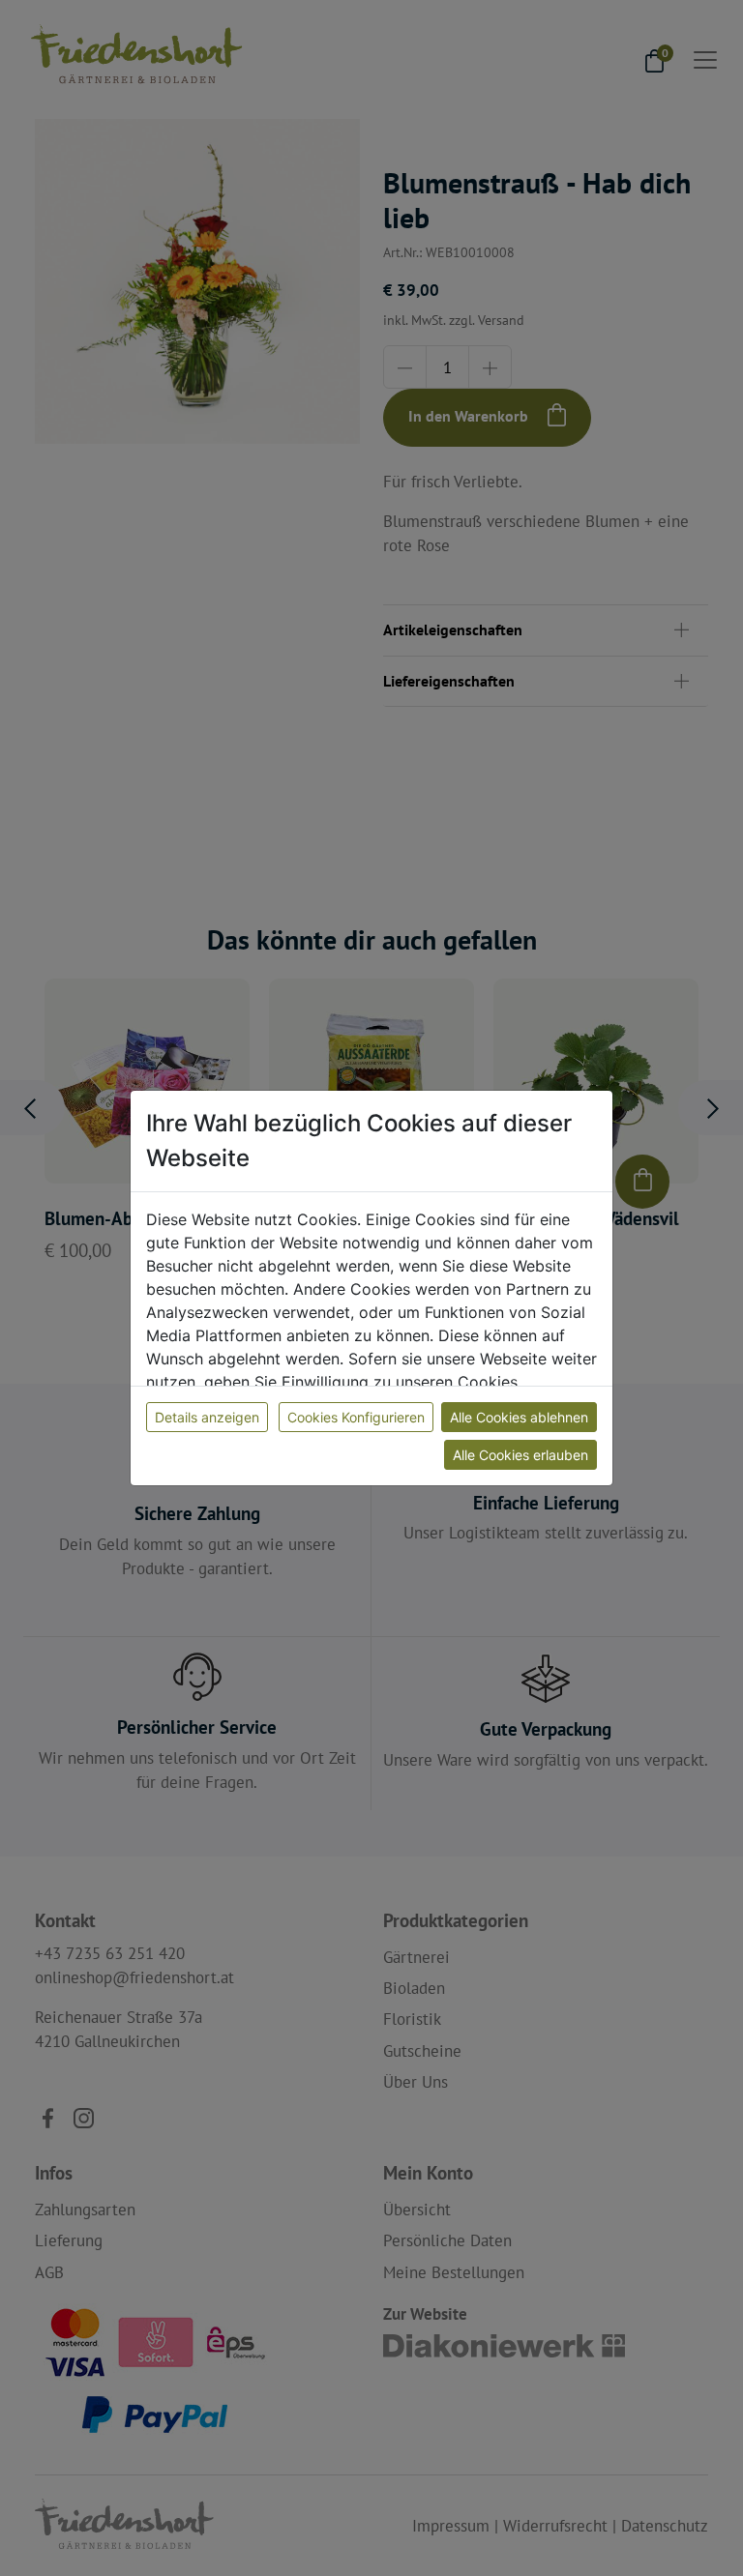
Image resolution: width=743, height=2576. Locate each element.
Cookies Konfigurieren (356, 1417)
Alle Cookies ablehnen (519, 1417)
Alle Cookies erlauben (520, 1455)
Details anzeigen (207, 1417)
